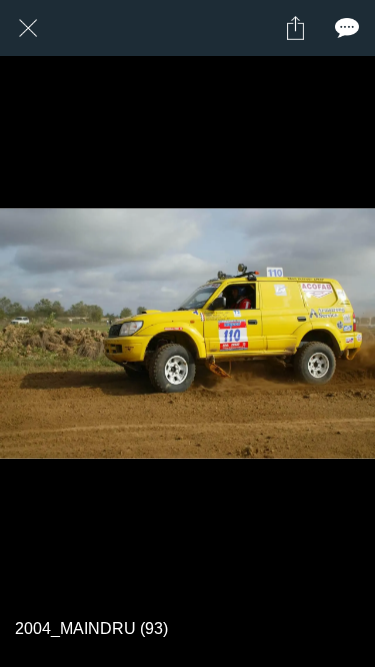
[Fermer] (28, 28)
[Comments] (347, 28)
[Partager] (295, 28)
